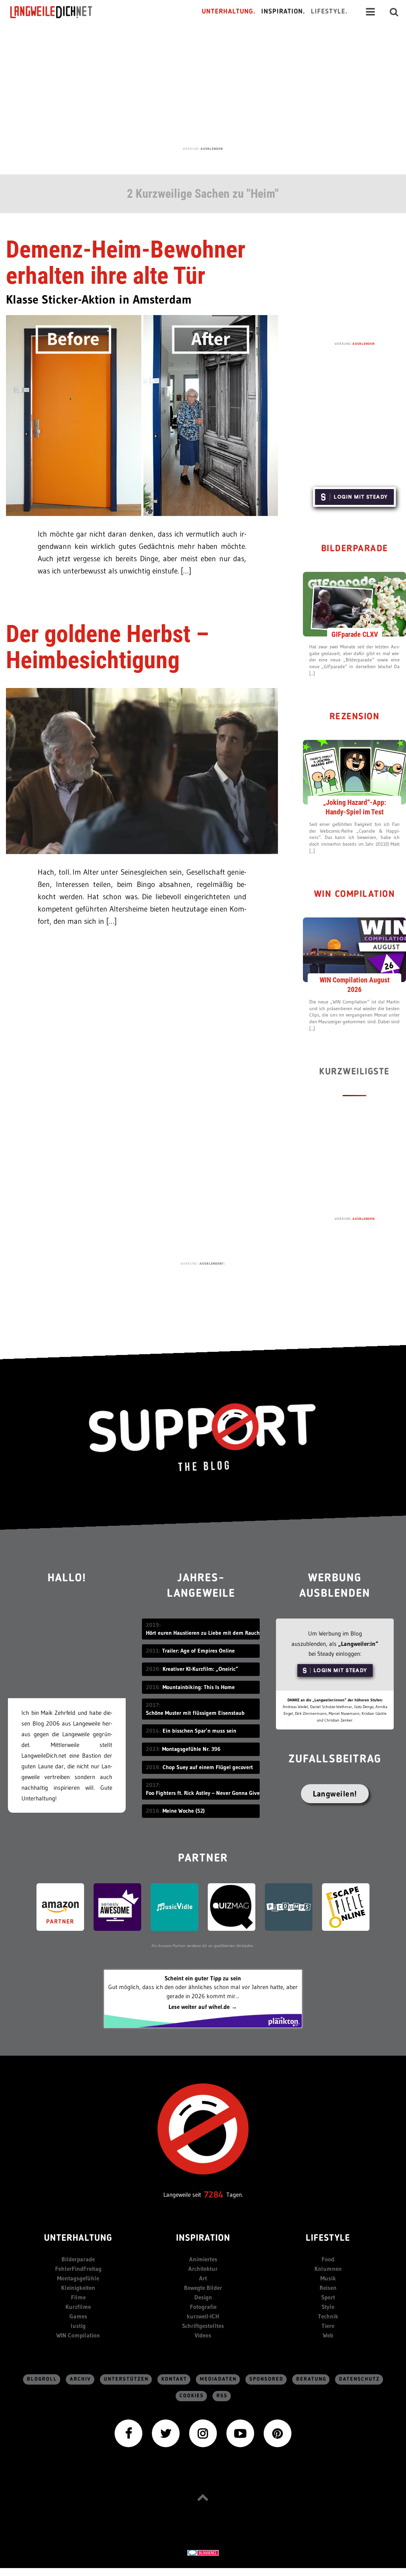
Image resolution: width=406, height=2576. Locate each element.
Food (328, 2259)
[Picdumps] (289, 1906)
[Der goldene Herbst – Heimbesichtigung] (142, 770)
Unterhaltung (78, 2239)
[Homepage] (58, 12)
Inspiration (203, 2239)
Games (78, 2316)
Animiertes (203, 2259)
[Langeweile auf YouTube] (240, 2432)
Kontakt (174, 2379)
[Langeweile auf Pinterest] (278, 2432)
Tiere (328, 2326)
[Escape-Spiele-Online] (346, 1906)
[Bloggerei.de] (203, 2552)
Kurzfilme (78, 2307)
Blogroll (42, 2379)
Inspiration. (283, 12)
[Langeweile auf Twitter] (166, 2432)
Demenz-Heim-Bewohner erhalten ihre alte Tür (126, 263)
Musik (328, 2278)
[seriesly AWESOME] (117, 1906)
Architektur (203, 2269)
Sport (328, 2297)
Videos (203, 2335)
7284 (214, 2195)
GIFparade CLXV (355, 634)
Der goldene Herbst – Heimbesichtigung (107, 647)
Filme (78, 2297)
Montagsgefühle (78, 2278)
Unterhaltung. (229, 12)
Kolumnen (328, 2269)
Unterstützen (126, 2379)
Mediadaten (218, 2379)
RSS (222, 2396)
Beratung (311, 2379)
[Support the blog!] (203, 1437)
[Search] (394, 12)
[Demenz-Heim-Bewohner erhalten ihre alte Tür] (142, 415)
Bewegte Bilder (203, 2288)
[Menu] (370, 12)
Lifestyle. (329, 12)
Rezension (355, 717)
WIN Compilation (355, 895)
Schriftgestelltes (203, 2326)
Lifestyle (328, 2239)
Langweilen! (335, 1794)
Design (203, 2297)
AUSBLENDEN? (212, 1263)
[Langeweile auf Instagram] (203, 2432)
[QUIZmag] (232, 1906)
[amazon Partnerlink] (60, 1906)
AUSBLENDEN (212, 149)
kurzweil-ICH (203, 2316)
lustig (78, 2326)
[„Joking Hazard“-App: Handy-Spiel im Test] (354, 772)
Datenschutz (359, 2379)
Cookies (192, 2396)
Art (203, 2278)
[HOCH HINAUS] (203, 2497)
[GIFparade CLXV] (354, 604)
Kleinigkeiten (78, 2288)
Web (328, 2335)
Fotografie (203, 2307)
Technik (328, 2316)
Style (328, 2307)
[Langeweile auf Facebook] (128, 2432)
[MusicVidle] (174, 1906)
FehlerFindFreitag (78, 2269)
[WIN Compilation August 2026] (354, 949)
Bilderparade (355, 549)
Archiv (80, 2379)
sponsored (266, 2379)
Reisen (328, 2288)
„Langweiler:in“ (358, 1644)
